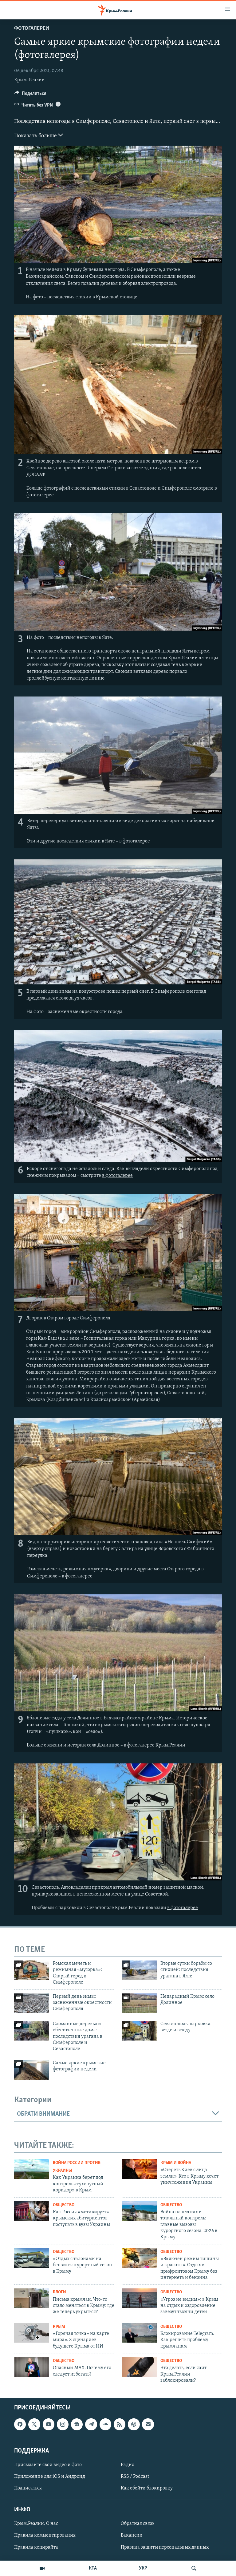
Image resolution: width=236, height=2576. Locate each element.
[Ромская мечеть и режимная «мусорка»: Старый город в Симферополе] (32, 1970)
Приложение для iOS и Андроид (50, 2477)
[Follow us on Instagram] (63, 2424)
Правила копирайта (36, 2547)
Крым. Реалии (29, 80)
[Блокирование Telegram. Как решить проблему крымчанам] (139, 2333)
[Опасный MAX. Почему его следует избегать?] (32, 2367)
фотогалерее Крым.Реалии (156, 1745)
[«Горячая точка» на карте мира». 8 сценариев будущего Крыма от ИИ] (32, 2333)
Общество (64, 2205)
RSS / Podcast (135, 2477)
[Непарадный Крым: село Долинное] (139, 2003)
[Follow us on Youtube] (49, 2424)
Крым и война (176, 2163)
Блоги (59, 2292)
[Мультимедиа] (42, 2568)
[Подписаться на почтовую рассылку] (148, 2424)
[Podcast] (134, 2424)
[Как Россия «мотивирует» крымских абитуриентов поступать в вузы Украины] (32, 2211)
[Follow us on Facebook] (20, 2424)
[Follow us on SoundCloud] (105, 2424)
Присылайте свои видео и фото (48, 2465)
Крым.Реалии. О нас (36, 2524)
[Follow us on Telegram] (91, 2424)
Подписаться (28, 2488)
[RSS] (120, 2424)
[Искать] (194, 2568)
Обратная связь (138, 2524)
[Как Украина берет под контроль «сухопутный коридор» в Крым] (32, 2169)
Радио (128, 2465)
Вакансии (132, 2535)
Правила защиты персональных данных (165, 2547)
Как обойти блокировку (147, 2488)
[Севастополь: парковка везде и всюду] (139, 2031)
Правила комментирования (45, 2535)
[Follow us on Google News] (77, 2424)
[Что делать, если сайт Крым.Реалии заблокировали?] (139, 2367)
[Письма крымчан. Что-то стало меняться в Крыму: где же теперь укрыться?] (32, 2298)
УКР (143, 2568)
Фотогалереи (32, 29)
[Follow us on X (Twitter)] (34, 2424)
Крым (59, 2327)
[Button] (30, 95)
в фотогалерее (117, 1176)
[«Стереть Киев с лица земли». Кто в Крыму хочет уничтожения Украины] (139, 2169)
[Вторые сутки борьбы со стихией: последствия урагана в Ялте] (139, 1970)
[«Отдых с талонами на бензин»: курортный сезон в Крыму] (32, 2258)
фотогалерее (40, 495)
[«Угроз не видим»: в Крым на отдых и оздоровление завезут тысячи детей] (139, 2298)
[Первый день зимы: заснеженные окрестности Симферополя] (32, 2003)
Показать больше (36, 136)
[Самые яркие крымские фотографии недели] (32, 2070)
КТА (93, 2568)
